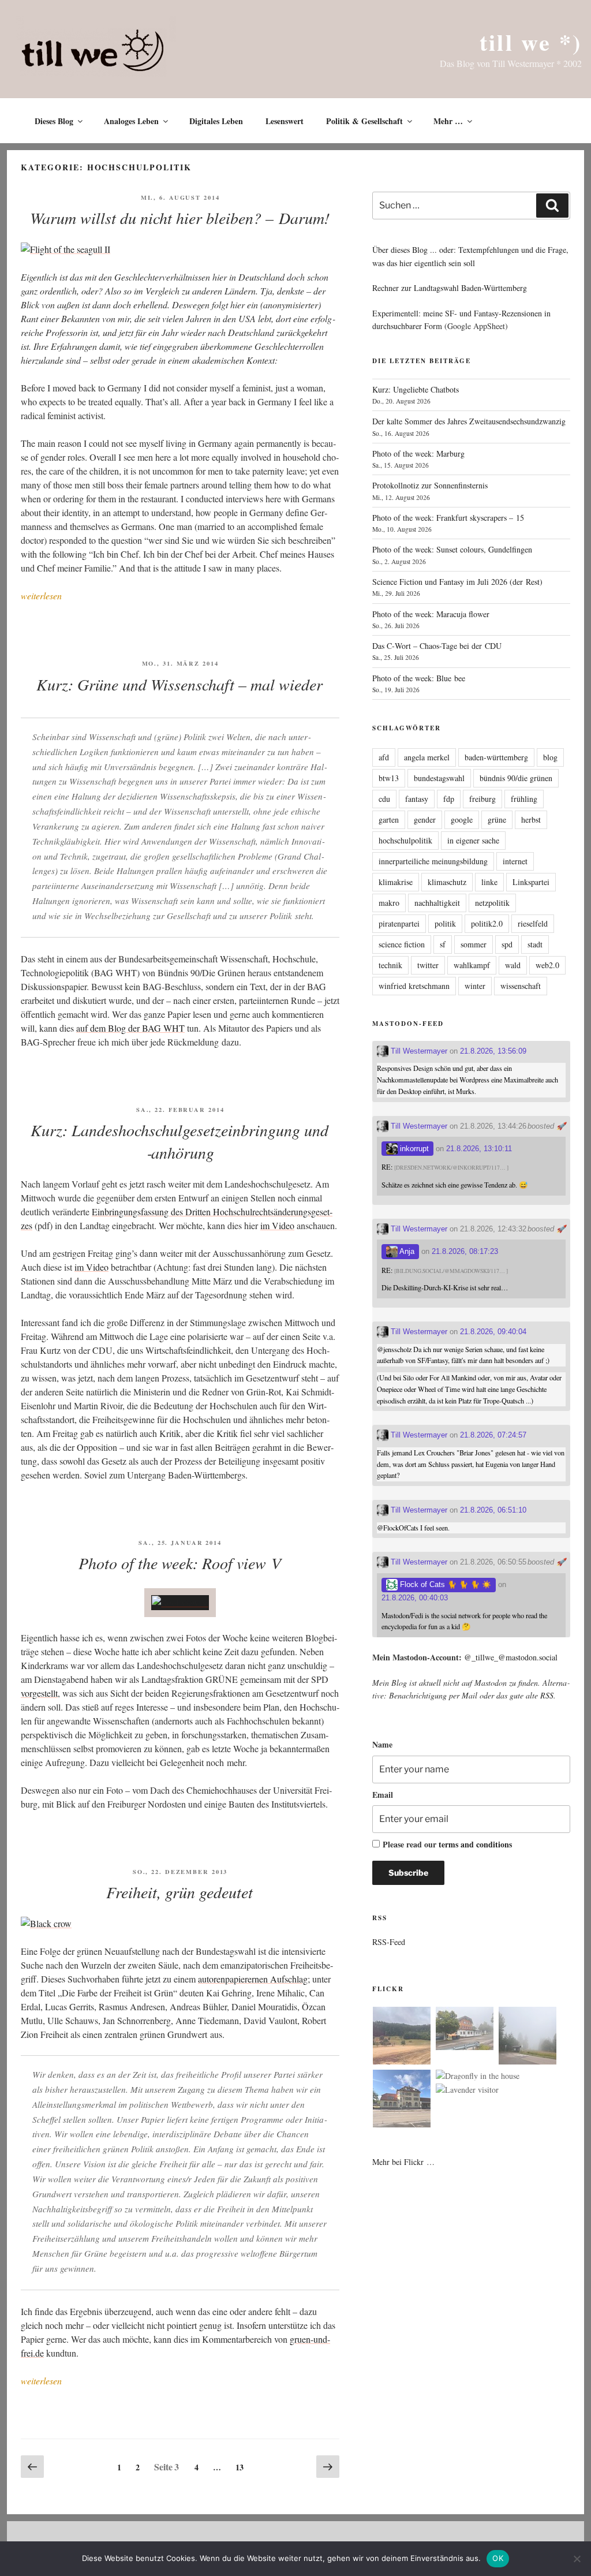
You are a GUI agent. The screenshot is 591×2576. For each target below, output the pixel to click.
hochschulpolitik (405, 840)
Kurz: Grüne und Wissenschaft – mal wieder (179, 684)
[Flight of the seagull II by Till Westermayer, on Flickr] (66, 249)
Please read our (447, 1844)
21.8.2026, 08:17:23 (465, 1251)
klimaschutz (447, 882)
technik (390, 965)
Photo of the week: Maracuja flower (431, 614)
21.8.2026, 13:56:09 (493, 1051)
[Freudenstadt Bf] (402, 2100)
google (462, 820)
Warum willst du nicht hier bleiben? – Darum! (180, 218)
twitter (428, 965)
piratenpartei (399, 923)
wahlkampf (472, 965)
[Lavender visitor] (467, 2090)
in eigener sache (473, 840)
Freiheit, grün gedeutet (179, 1892)
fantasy (417, 799)
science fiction (402, 944)
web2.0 (547, 965)
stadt (535, 944)
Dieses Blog (54, 121)
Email (383, 1795)
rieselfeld (533, 923)
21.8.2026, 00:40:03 (415, 1598)
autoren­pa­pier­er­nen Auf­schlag (253, 1979)
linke (489, 882)
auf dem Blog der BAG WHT (130, 1028)
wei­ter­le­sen (41, 596)
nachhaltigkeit (437, 903)
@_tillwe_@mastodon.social (511, 1657)
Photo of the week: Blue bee (419, 678)
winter (475, 986)
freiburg (482, 799)
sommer (474, 944)
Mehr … (448, 121)
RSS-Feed (389, 1942)
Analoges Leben (131, 121)
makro (389, 903)
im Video (277, 1225)
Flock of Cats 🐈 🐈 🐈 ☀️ (444, 1584)
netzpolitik (492, 903)
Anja (406, 1251)
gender (425, 820)
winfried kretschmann (414, 986)
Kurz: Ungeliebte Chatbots (416, 389)
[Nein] (577, 2559)
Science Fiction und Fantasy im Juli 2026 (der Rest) (457, 582)
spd (507, 944)
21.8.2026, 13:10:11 (479, 1149)
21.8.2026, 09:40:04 (493, 1332)
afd (384, 757)
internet (515, 861)
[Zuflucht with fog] (465, 2030)
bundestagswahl (439, 778)
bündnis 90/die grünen (516, 778)
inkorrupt (413, 1149)
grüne (497, 820)
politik (445, 923)
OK (498, 2558)
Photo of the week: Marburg (418, 453)
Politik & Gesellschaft (364, 121)
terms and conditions (475, 1844)
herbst (531, 820)
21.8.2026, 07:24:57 (493, 1435)
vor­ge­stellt (39, 1693)
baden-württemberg (496, 757)
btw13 (389, 778)
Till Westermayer (418, 1051)
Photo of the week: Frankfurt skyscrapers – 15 (448, 518)
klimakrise (396, 882)
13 (242, 2465)
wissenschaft (521, 986)
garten (389, 820)
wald (513, 965)
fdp (449, 799)
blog (550, 757)
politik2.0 (487, 923)
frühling (524, 799)
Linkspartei (531, 882)
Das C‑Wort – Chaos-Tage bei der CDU (437, 646)
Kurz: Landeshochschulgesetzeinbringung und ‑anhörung (179, 1141)
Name (382, 1744)
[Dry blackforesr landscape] (402, 2037)
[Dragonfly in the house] (478, 2076)
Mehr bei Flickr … (403, 2162)
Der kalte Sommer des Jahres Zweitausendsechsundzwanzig (469, 421)
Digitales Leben (216, 121)
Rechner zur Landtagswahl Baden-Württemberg (450, 288)
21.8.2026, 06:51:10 (493, 1510)
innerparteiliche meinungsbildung (433, 861)
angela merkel (427, 757)
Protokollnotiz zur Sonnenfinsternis (430, 485)
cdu (384, 799)
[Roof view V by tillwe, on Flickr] (180, 1602)
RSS (547, 1695)
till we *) (531, 42)
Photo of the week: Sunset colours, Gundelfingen (452, 549)
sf (443, 944)
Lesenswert (285, 121)
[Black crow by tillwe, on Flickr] (46, 1923)
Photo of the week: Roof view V (180, 1563)
